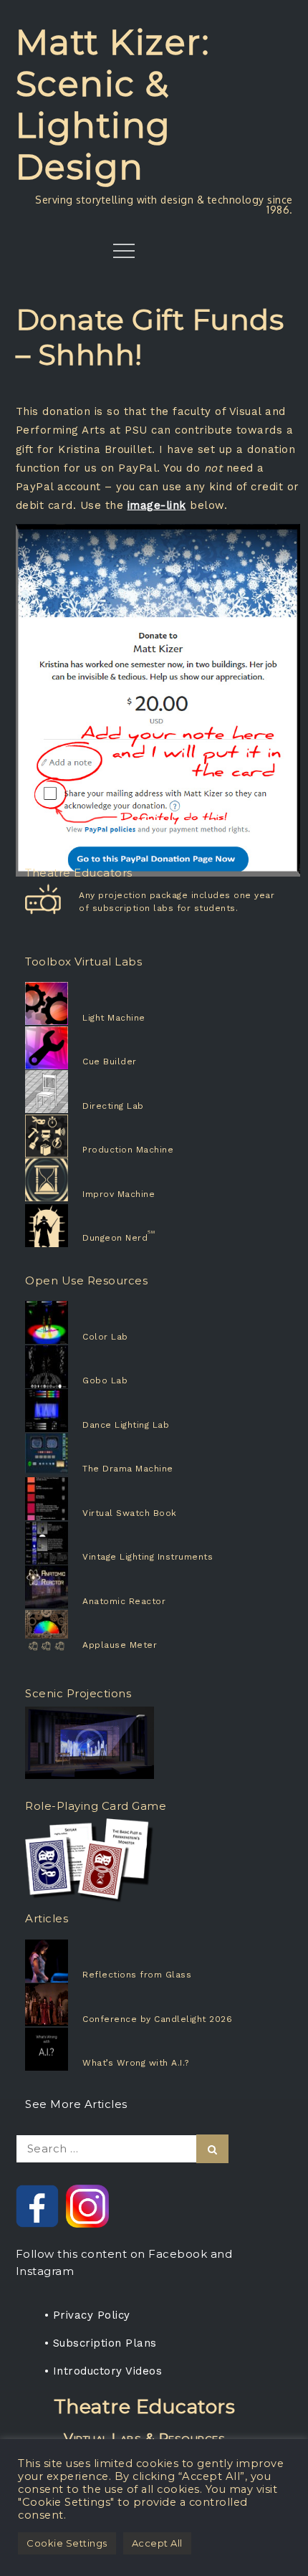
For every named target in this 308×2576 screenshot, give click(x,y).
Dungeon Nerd (115, 1238)
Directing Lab (113, 1106)
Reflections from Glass (137, 1975)
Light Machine (114, 1018)
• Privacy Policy (87, 2315)
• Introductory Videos (104, 2371)
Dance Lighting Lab (126, 1425)
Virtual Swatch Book (130, 1513)
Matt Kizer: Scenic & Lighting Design (113, 105)
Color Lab (105, 1337)
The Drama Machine (128, 1469)
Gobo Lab (105, 1380)
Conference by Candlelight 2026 (157, 2019)
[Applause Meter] (68, 1631)
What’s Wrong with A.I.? (136, 2063)
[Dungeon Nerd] (68, 1226)
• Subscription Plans (101, 2343)
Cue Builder (110, 1062)
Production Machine (128, 1150)
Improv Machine (119, 1194)
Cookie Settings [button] (67, 2543)
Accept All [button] (157, 2543)
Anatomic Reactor (124, 1601)
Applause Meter (120, 1645)
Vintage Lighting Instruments (148, 1557)
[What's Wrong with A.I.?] (78, 2049)
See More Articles (76, 2104)
